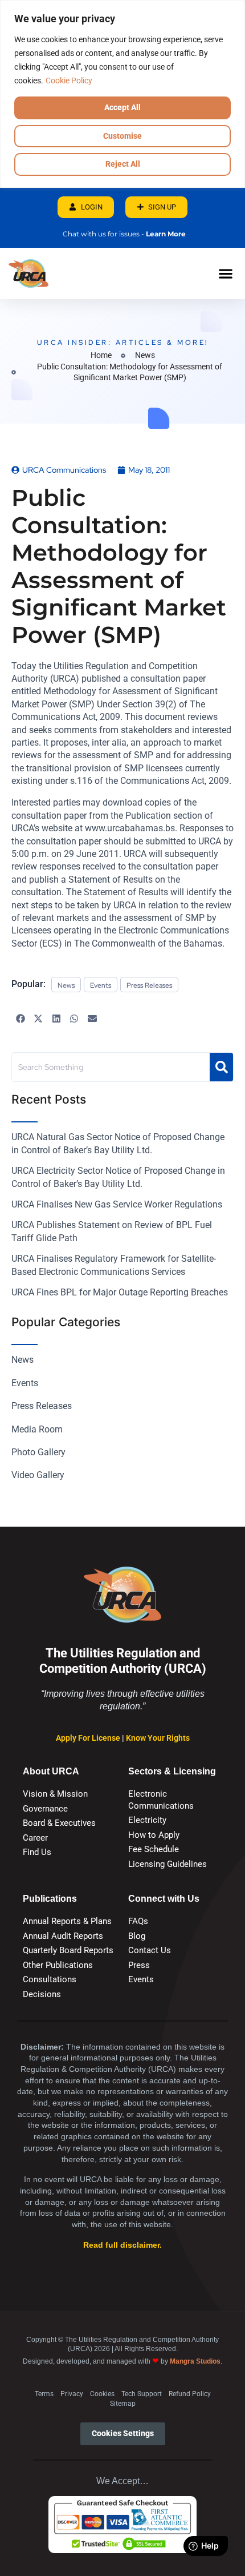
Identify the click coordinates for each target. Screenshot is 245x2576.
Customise (122, 136)
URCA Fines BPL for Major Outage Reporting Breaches (120, 1292)
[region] (122, 94)
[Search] (221, 1067)
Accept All (122, 107)
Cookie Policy (69, 80)
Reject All (123, 164)
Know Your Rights (158, 1738)
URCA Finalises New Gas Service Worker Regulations (117, 1204)
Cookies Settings (123, 2434)
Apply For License (89, 1738)
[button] (225, 273)
